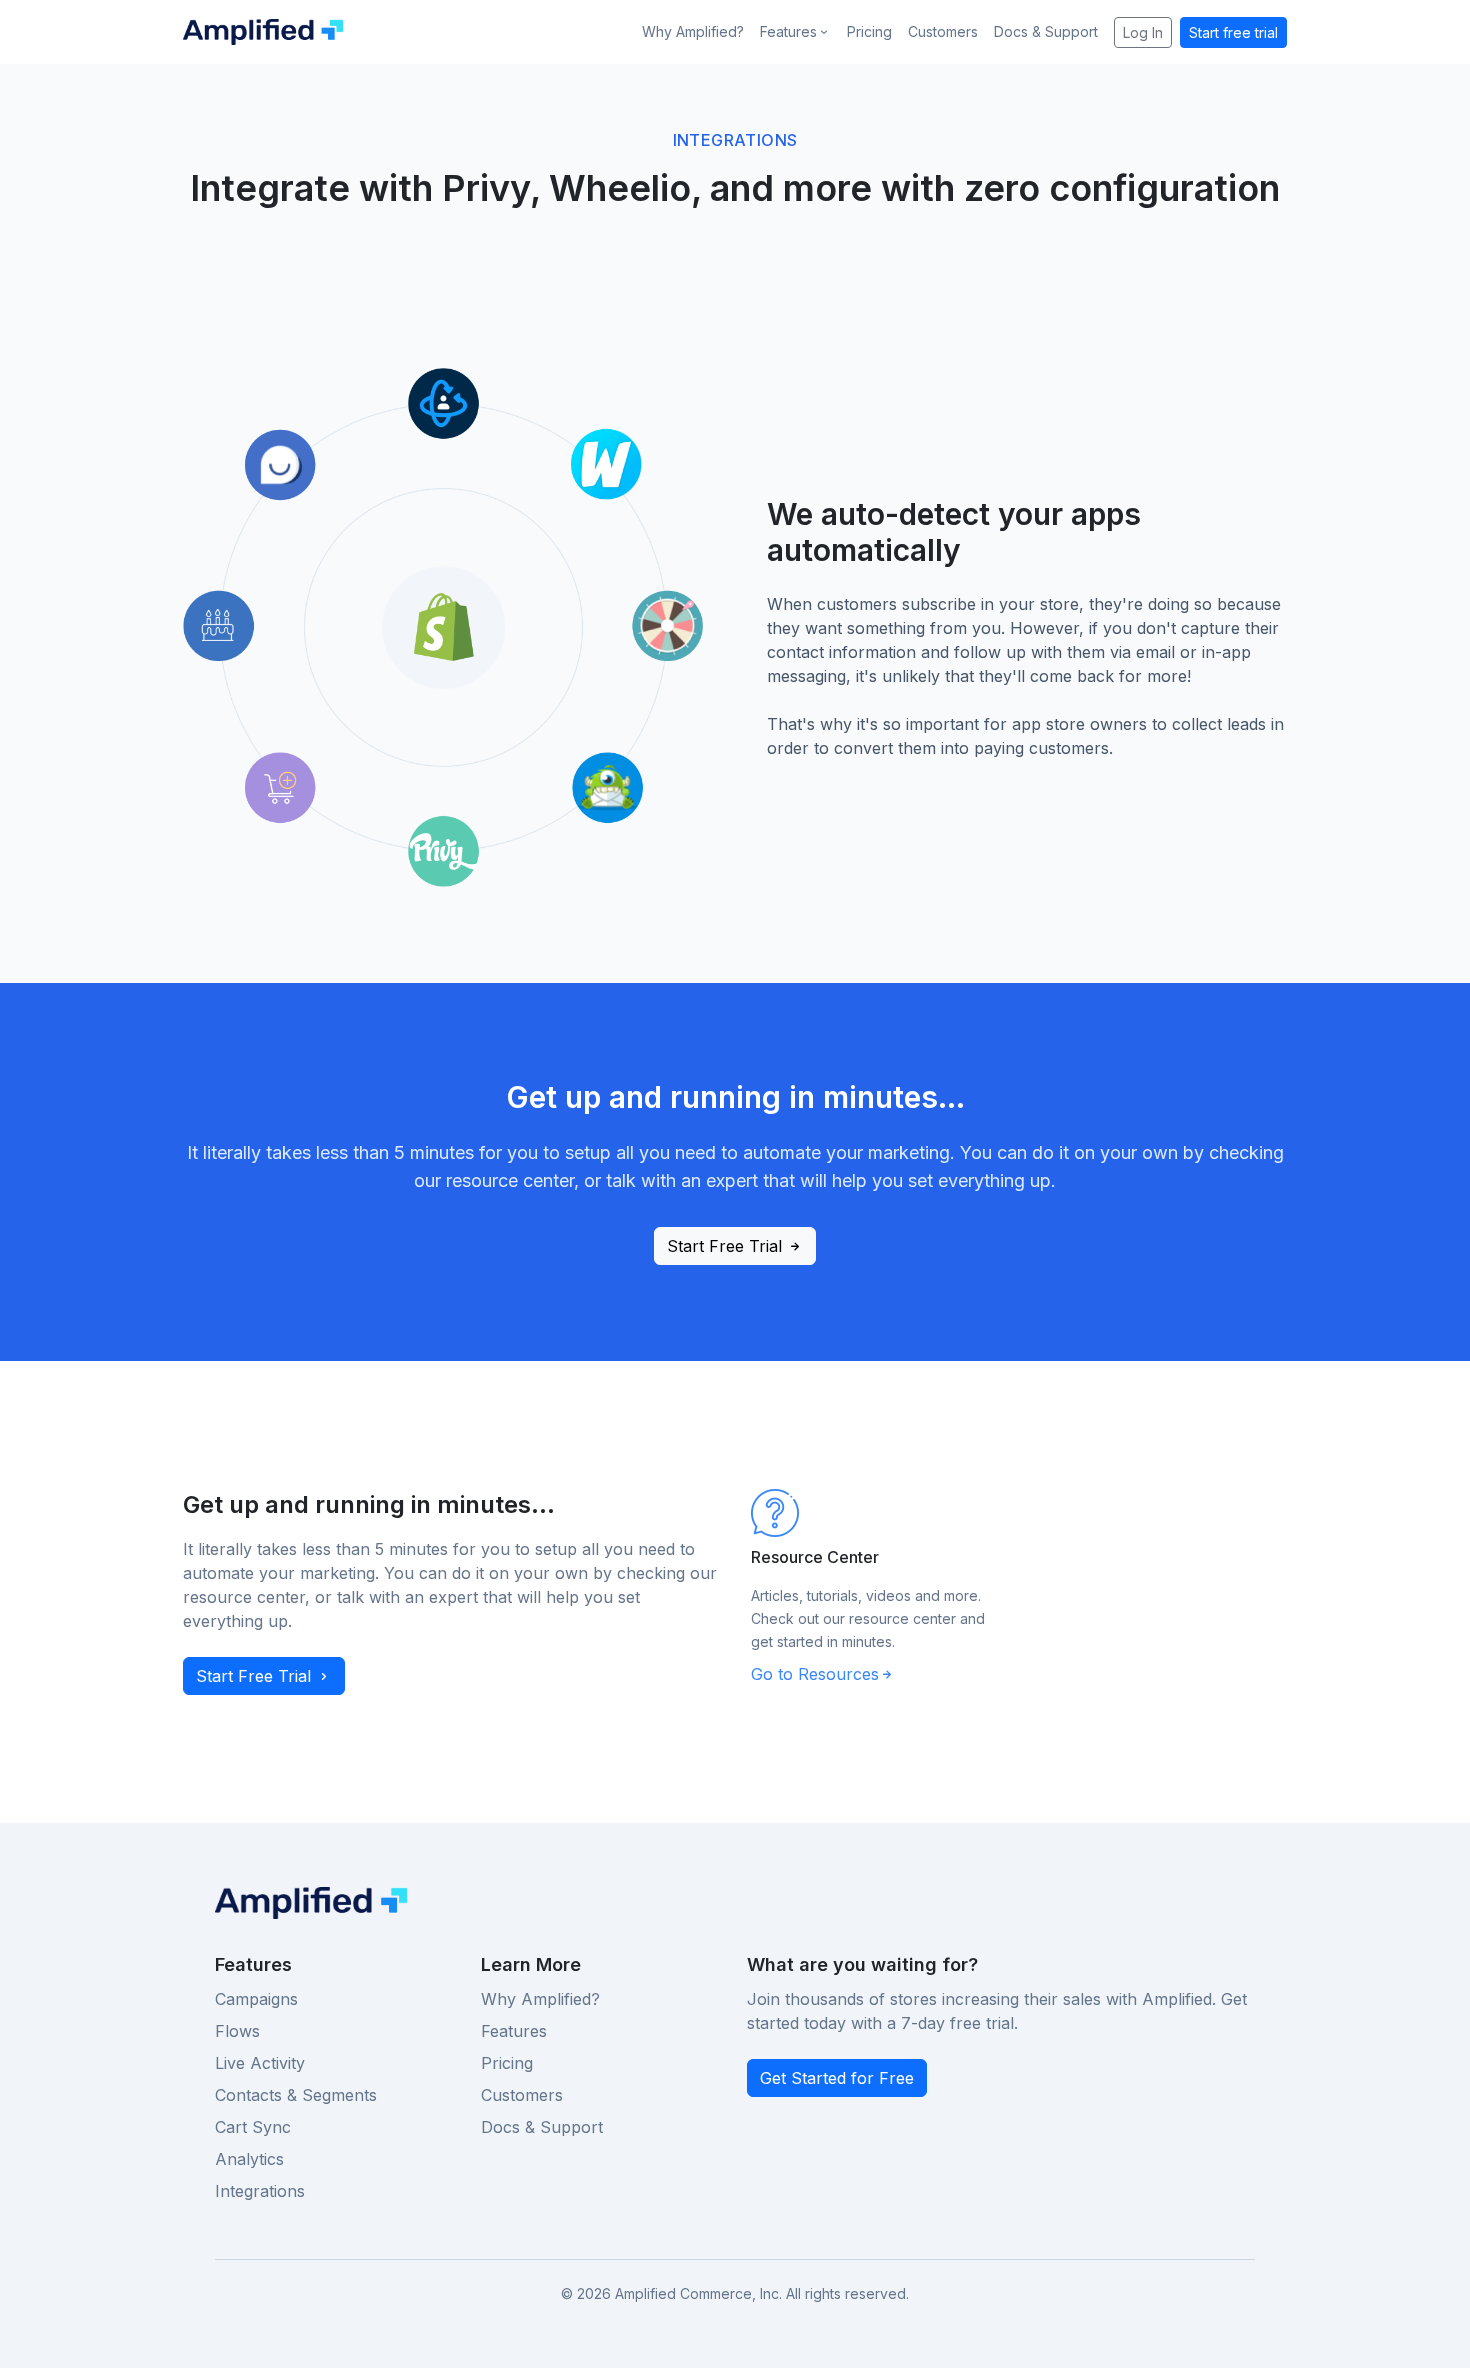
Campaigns (256, 1999)
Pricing (869, 31)
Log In (1143, 32)
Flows (237, 2031)
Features (514, 2031)
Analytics (249, 2159)
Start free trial (1233, 32)
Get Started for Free (837, 2078)
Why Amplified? (693, 31)
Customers (943, 31)
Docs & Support (1046, 31)
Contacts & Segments (296, 2095)
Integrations (260, 2191)
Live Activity (260, 2063)
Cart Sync (253, 2127)
